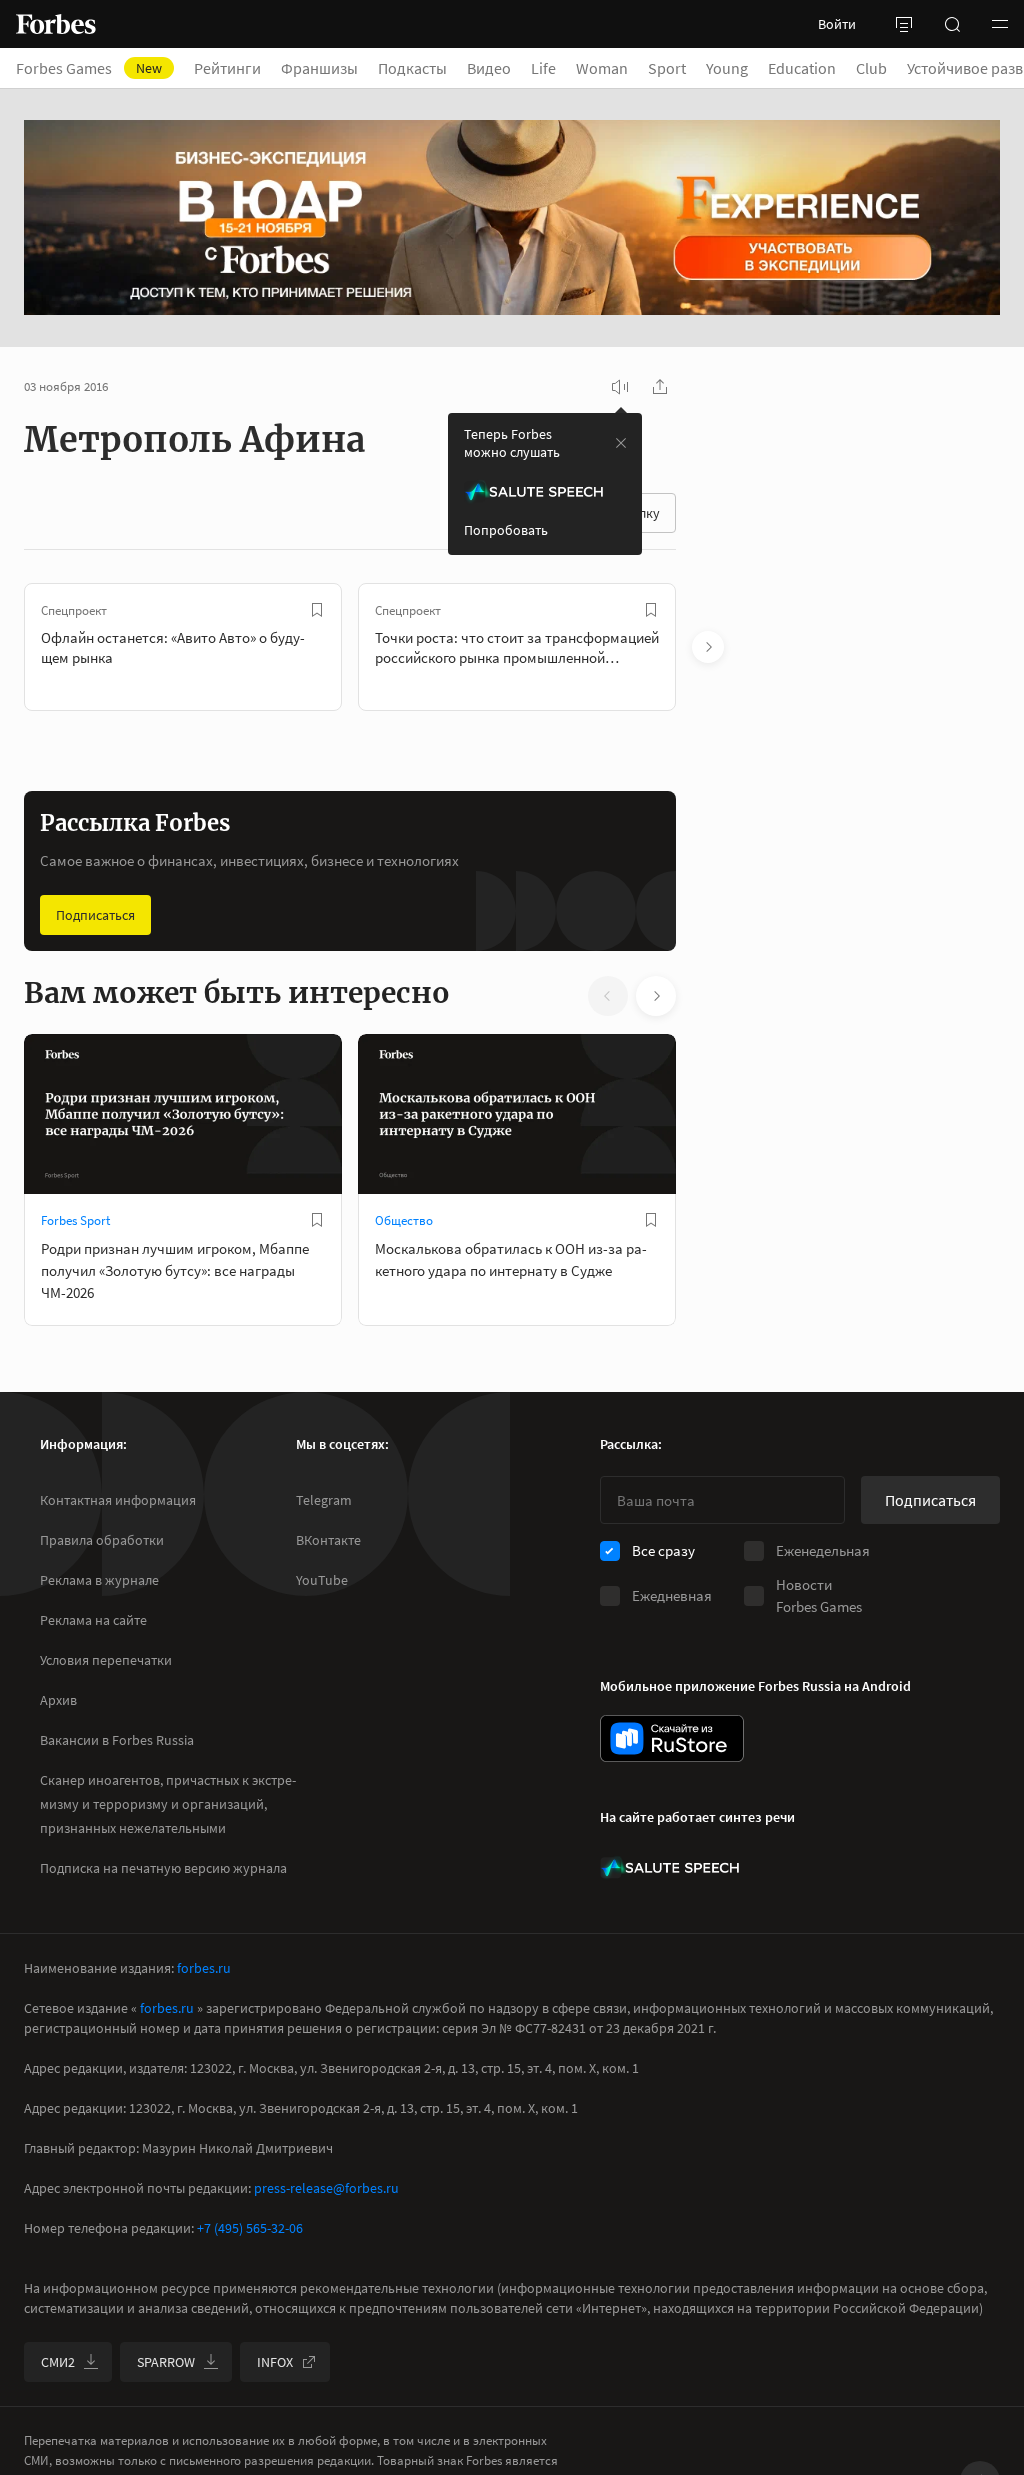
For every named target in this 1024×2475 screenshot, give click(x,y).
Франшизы (319, 68)
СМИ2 (58, 2362)
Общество (404, 1220)
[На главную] (56, 24)
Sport (667, 68)
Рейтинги (227, 68)
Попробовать (506, 530)
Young (727, 68)
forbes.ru (204, 1968)
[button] (1000, 24)
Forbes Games (89, 68)
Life (543, 68)
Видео (489, 68)
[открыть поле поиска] (952, 24)
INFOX (275, 2362)
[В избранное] (317, 610)
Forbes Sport (75, 1220)
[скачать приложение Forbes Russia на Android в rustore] (672, 1738)
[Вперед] (708, 647)
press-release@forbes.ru (326, 2188)
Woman (602, 68)
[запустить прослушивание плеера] (620, 387)
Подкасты (412, 68)
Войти (837, 24)
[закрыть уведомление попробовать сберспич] (621, 443)
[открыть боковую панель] (904, 24)
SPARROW (166, 2362)
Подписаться (95, 915)
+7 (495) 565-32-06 (250, 2228)
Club (871, 68)
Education (802, 68)
